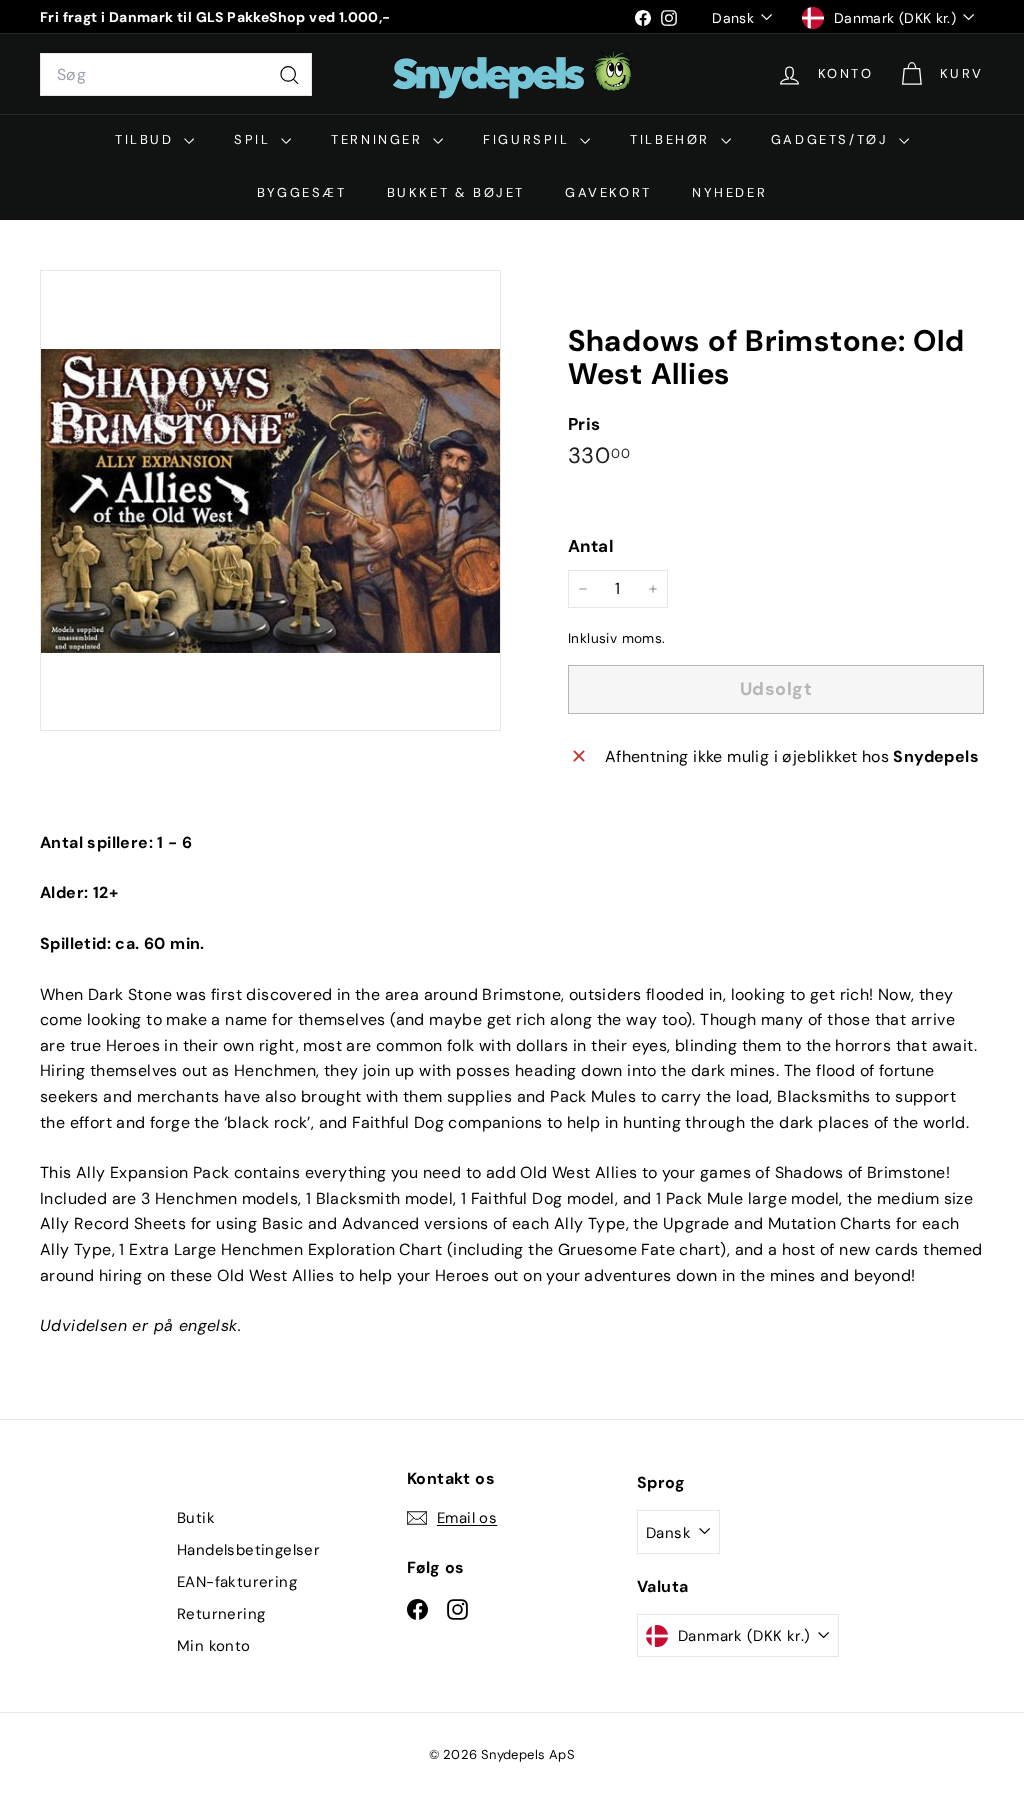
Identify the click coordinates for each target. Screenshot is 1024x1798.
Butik (196, 1518)
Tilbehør (672, 139)
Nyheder (729, 192)
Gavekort (608, 192)
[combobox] (176, 75)
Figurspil (529, 139)
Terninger (379, 139)
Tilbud (147, 139)
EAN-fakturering (237, 1582)
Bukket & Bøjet (456, 192)
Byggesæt (302, 192)
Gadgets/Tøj (832, 139)
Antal (591, 546)
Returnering (221, 1614)
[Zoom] (270, 500)
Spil (255, 139)
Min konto (214, 1646)
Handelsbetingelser (248, 1550)
